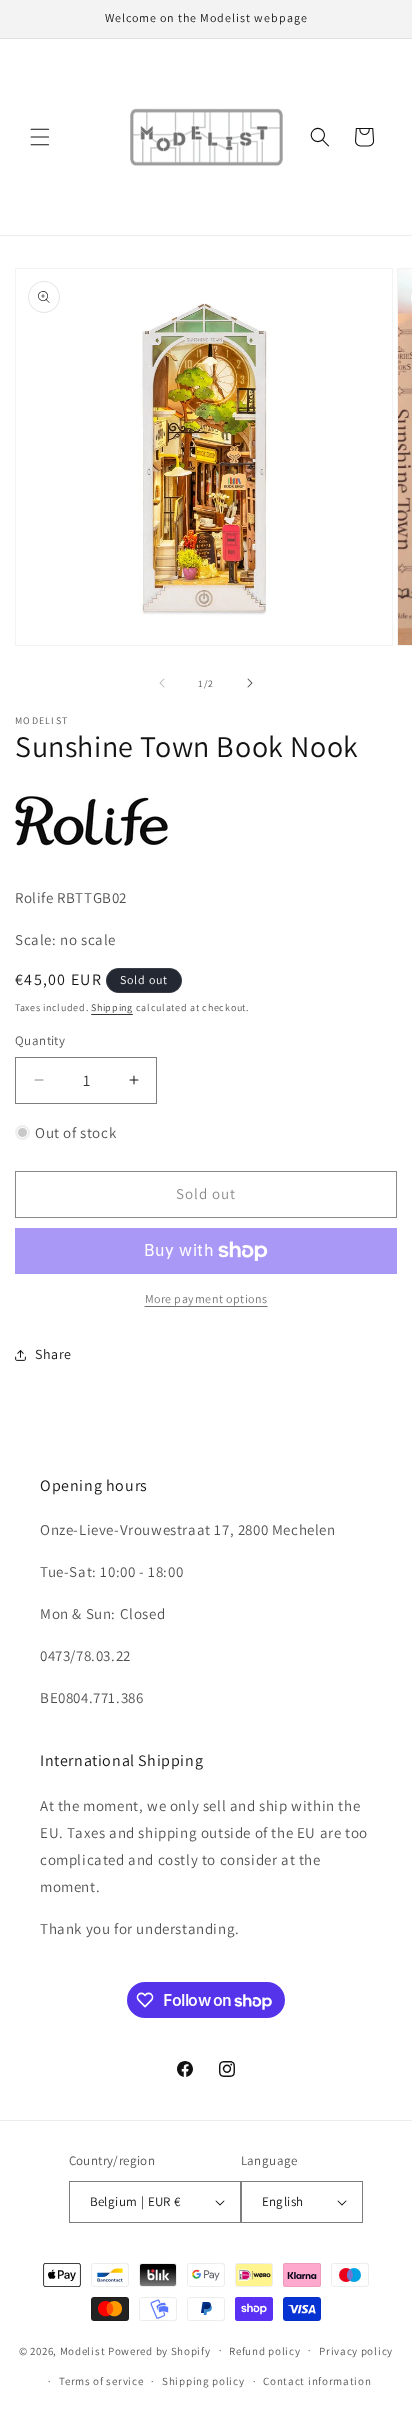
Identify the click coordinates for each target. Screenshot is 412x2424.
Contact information (317, 2381)
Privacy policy (356, 2351)
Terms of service (101, 2381)
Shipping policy (203, 2381)
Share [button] (53, 1354)
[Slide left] (162, 683)
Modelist (83, 2350)
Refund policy (264, 2351)
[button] (40, 137)
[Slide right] (250, 683)
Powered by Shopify (159, 2350)
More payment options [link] (206, 1298)
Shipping (112, 1007)
